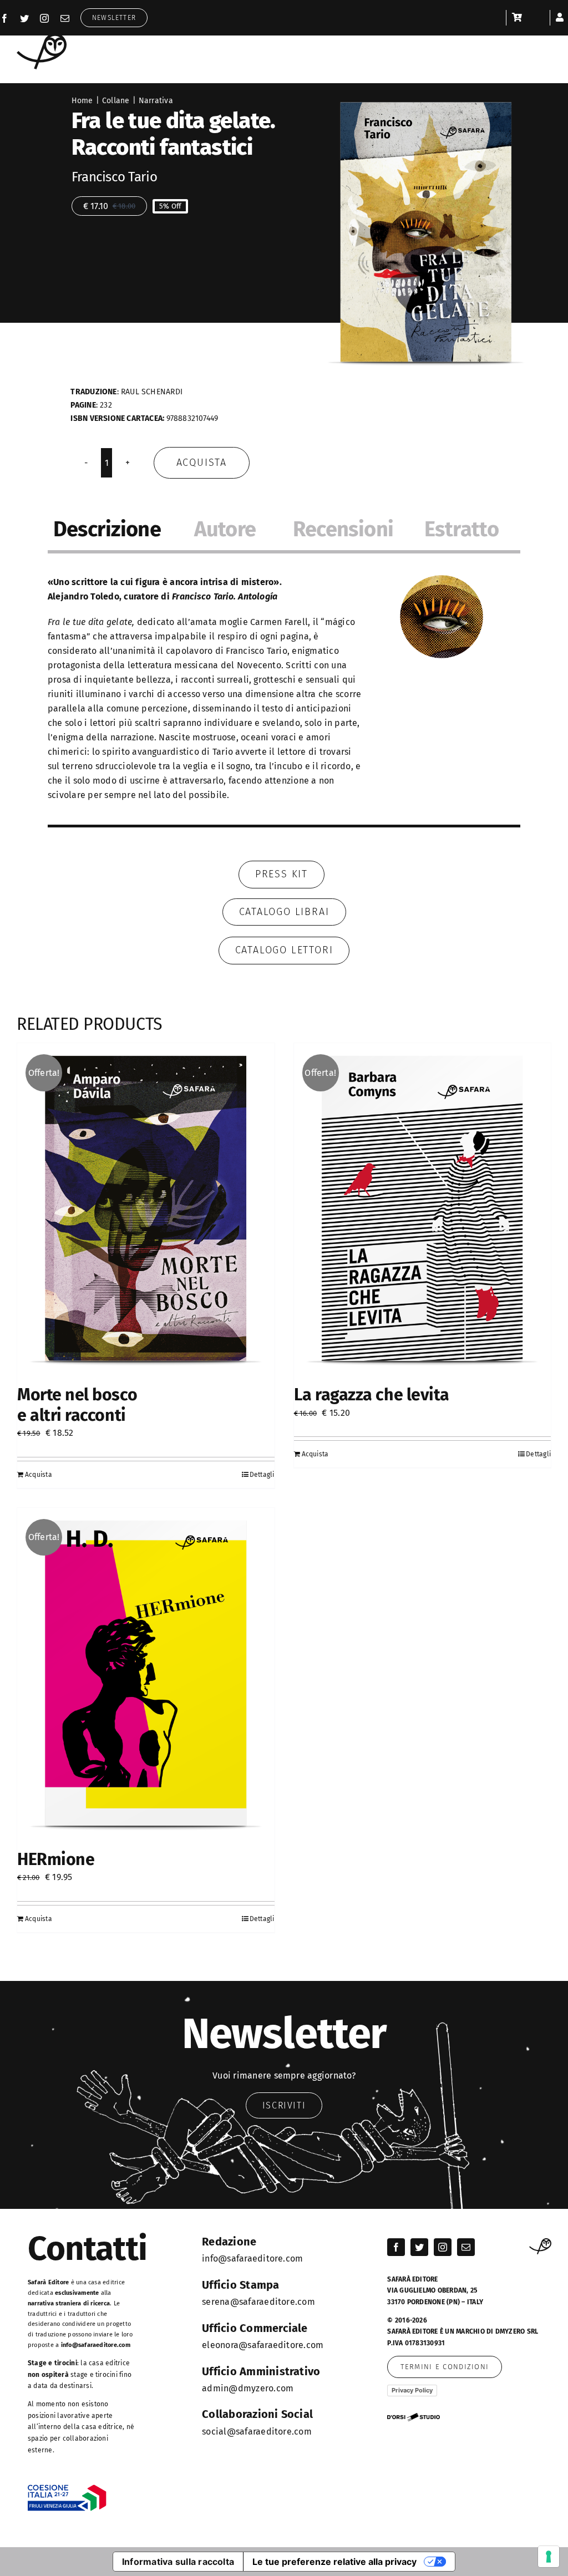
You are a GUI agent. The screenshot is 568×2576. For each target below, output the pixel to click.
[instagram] (44, 18)
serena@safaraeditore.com (258, 2302)
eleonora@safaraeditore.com (263, 2345)
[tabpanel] (284, 694)
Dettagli (262, 1475)
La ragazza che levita (372, 1395)
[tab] (107, 531)
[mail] (65, 18)
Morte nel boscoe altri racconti (77, 1405)
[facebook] (4, 18)
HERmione (56, 1859)
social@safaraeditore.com (257, 2432)
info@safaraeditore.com (96, 2345)
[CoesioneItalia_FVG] (67, 2489)
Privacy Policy (412, 2390)
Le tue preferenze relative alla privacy (334, 2562)
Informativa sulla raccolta (178, 2562)
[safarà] (42, 37)
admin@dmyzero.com (248, 2388)
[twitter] (24, 18)
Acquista (202, 463)
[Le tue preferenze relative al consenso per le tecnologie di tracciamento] (549, 2557)
